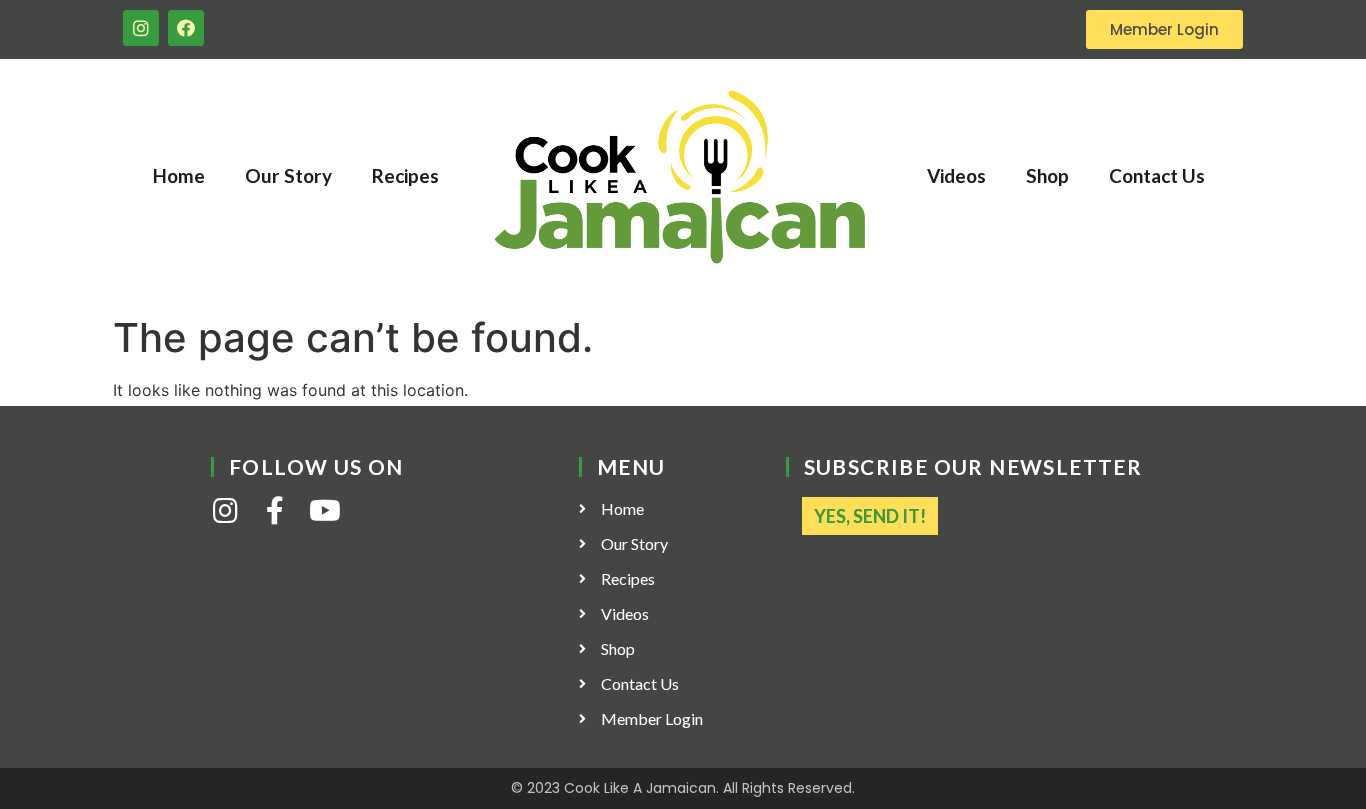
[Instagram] (141, 28)
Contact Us (1157, 175)
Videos (956, 175)
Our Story (288, 175)
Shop (1047, 175)
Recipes (405, 175)
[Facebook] (186, 28)
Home (179, 175)
